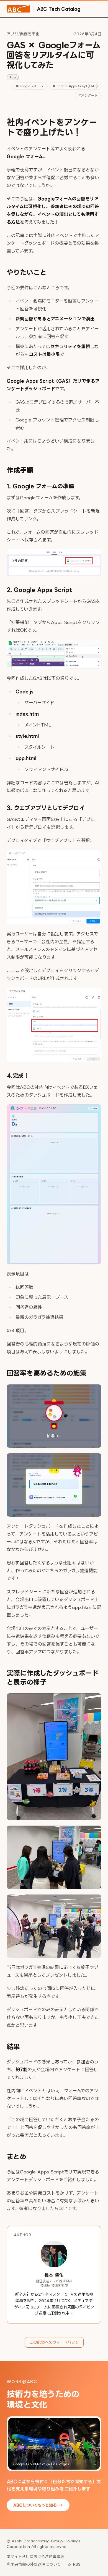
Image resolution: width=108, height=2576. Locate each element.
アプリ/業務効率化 (23, 34)
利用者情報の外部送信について (34, 2564)
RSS (77, 2564)
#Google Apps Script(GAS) (75, 86)
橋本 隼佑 (54, 2275)
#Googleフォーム (29, 86)
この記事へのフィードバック (54, 2342)
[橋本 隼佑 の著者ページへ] (54, 2254)
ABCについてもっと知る (38, 2505)
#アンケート (88, 95)
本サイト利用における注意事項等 (35, 2556)
